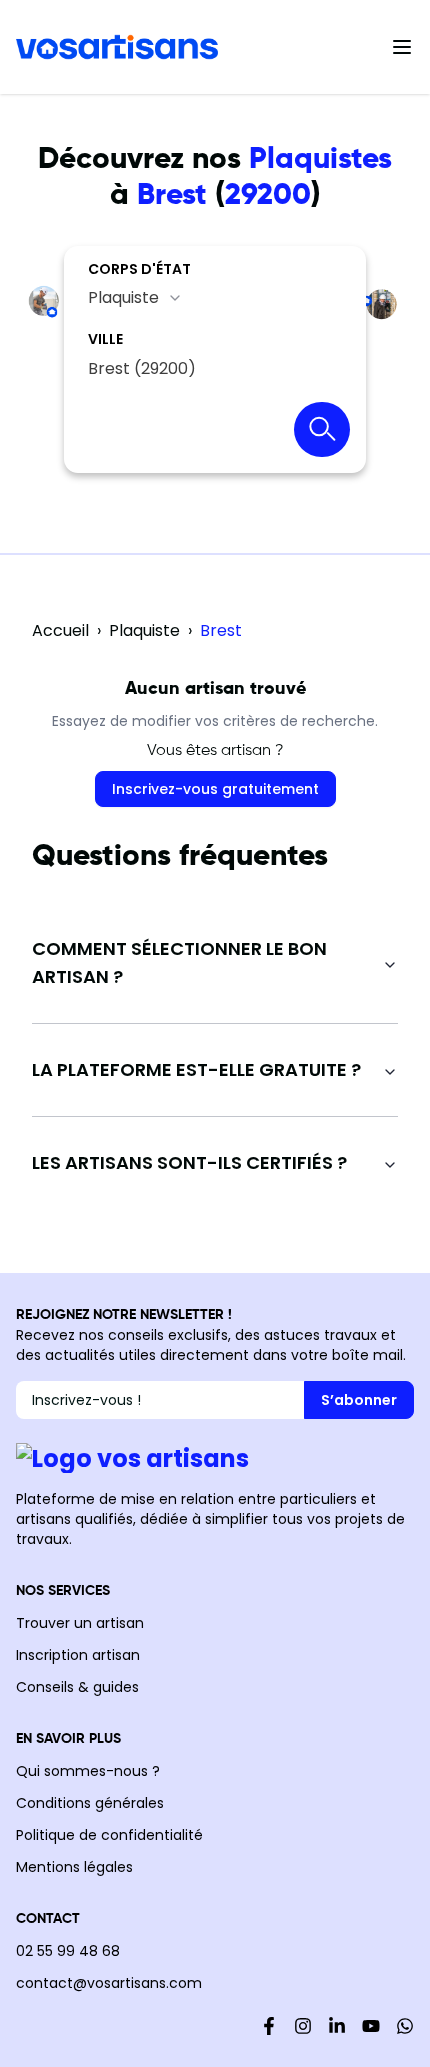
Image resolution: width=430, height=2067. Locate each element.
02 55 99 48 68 (68, 1951)
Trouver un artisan (80, 1623)
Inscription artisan (78, 1655)
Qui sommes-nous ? (88, 1771)
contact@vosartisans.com (109, 1983)
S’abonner (359, 1400)
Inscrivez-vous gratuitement (215, 789)
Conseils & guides (77, 1687)
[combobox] (135, 298)
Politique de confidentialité (109, 1835)
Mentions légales (74, 1867)
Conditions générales (90, 1803)
